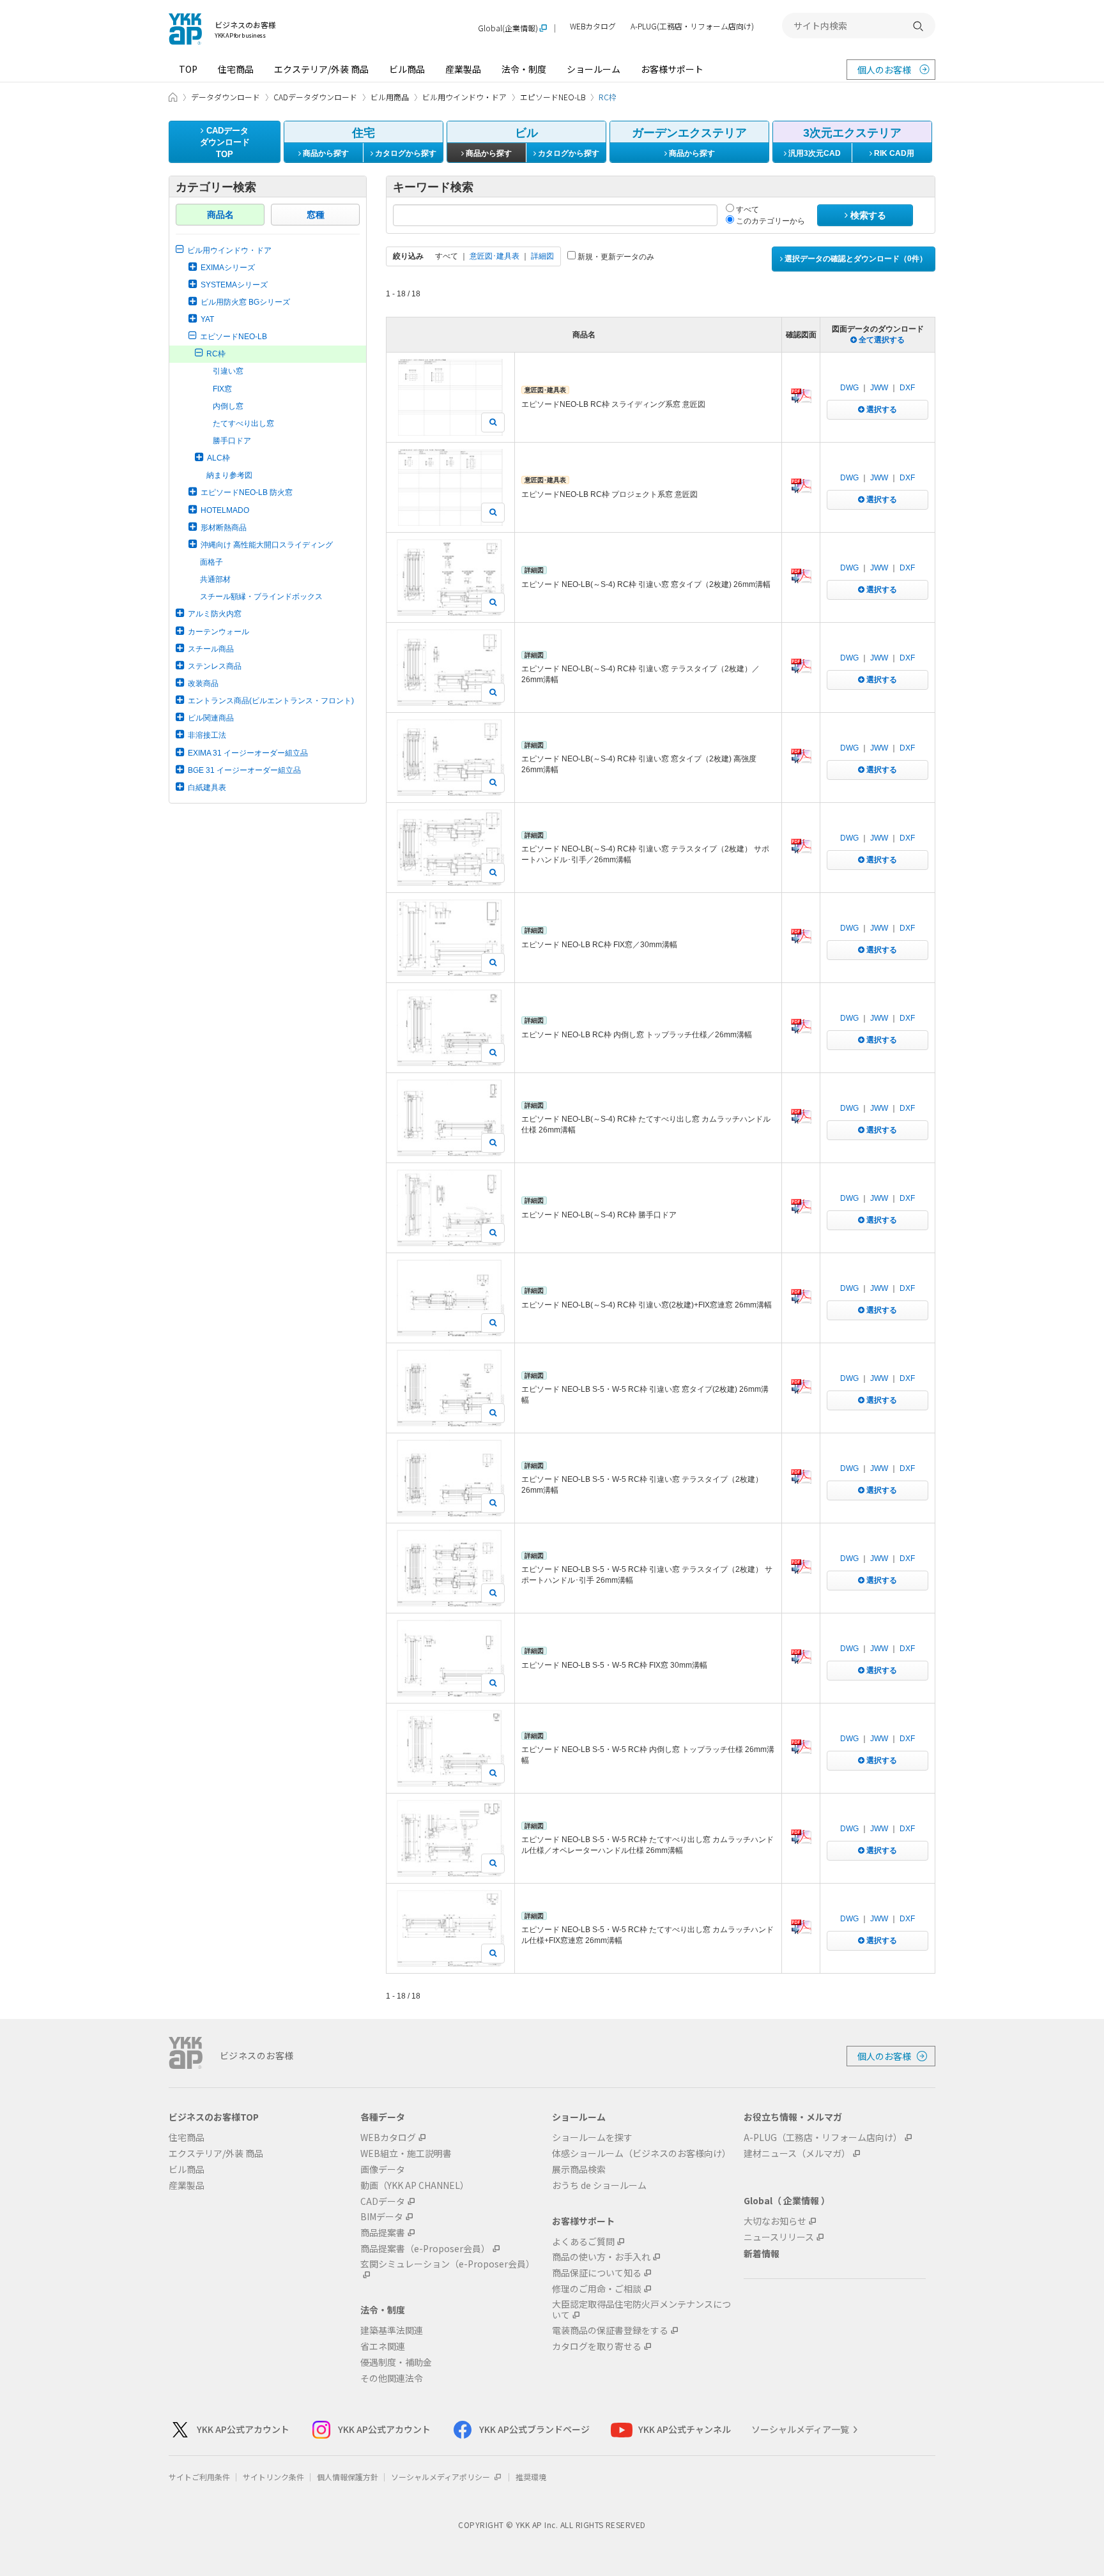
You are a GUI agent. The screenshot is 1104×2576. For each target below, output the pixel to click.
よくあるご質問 (583, 2242)
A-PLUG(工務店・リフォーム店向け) (692, 27)
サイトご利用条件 (199, 2477)
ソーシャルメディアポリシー (441, 2477)
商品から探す (325, 153)
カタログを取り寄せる (597, 2346)
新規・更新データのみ (615, 257)
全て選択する (881, 340)
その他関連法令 (392, 2378)
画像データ (383, 2169)
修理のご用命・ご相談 (597, 2289)
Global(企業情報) (508, 28)
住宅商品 (236, 69)
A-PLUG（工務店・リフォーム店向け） (823, 2138)
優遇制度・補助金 (396, 2362)
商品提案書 (383, 2233)
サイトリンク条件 (273, 2477)
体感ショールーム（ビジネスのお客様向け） (641, 2153)
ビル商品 (407, 69)
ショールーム (594, 69)
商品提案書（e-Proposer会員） (425, 2249)
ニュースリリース (779, 2237)
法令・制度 (524, 69)
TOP (188, 69)
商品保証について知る (597, 2273)
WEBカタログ (593, 27)
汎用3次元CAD (814, 153)
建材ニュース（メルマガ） (797, 2153)
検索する (867, 215)
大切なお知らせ (775, 2221)
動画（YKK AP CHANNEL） (415, 2185)
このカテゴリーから (770, 221)
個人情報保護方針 (348, 2477)
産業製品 (463, 69)
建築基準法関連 (392, 2330)
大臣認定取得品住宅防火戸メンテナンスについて (641, 2310)
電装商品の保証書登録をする (610, 2330)
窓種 (316, 215)
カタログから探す (405, 153)
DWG (849, 388)
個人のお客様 (884, 70)
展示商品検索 (579, 2169)
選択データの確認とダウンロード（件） (855, 259)
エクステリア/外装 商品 (321, 69)
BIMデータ (382, 2217)
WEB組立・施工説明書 (406, 2153)
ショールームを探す (592, 2138)
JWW (879, 388)
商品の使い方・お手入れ (601, 2257)
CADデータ (383, 2201)
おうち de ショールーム (599, 2185)
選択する (881, 409)
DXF (907, 388)
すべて (747, 210)
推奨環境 (531, 2477)
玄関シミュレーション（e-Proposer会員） (448, 2264)
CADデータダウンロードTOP (225, 142)
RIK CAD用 (893, 153)
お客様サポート (672, 69)
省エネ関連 (383, 2346)
